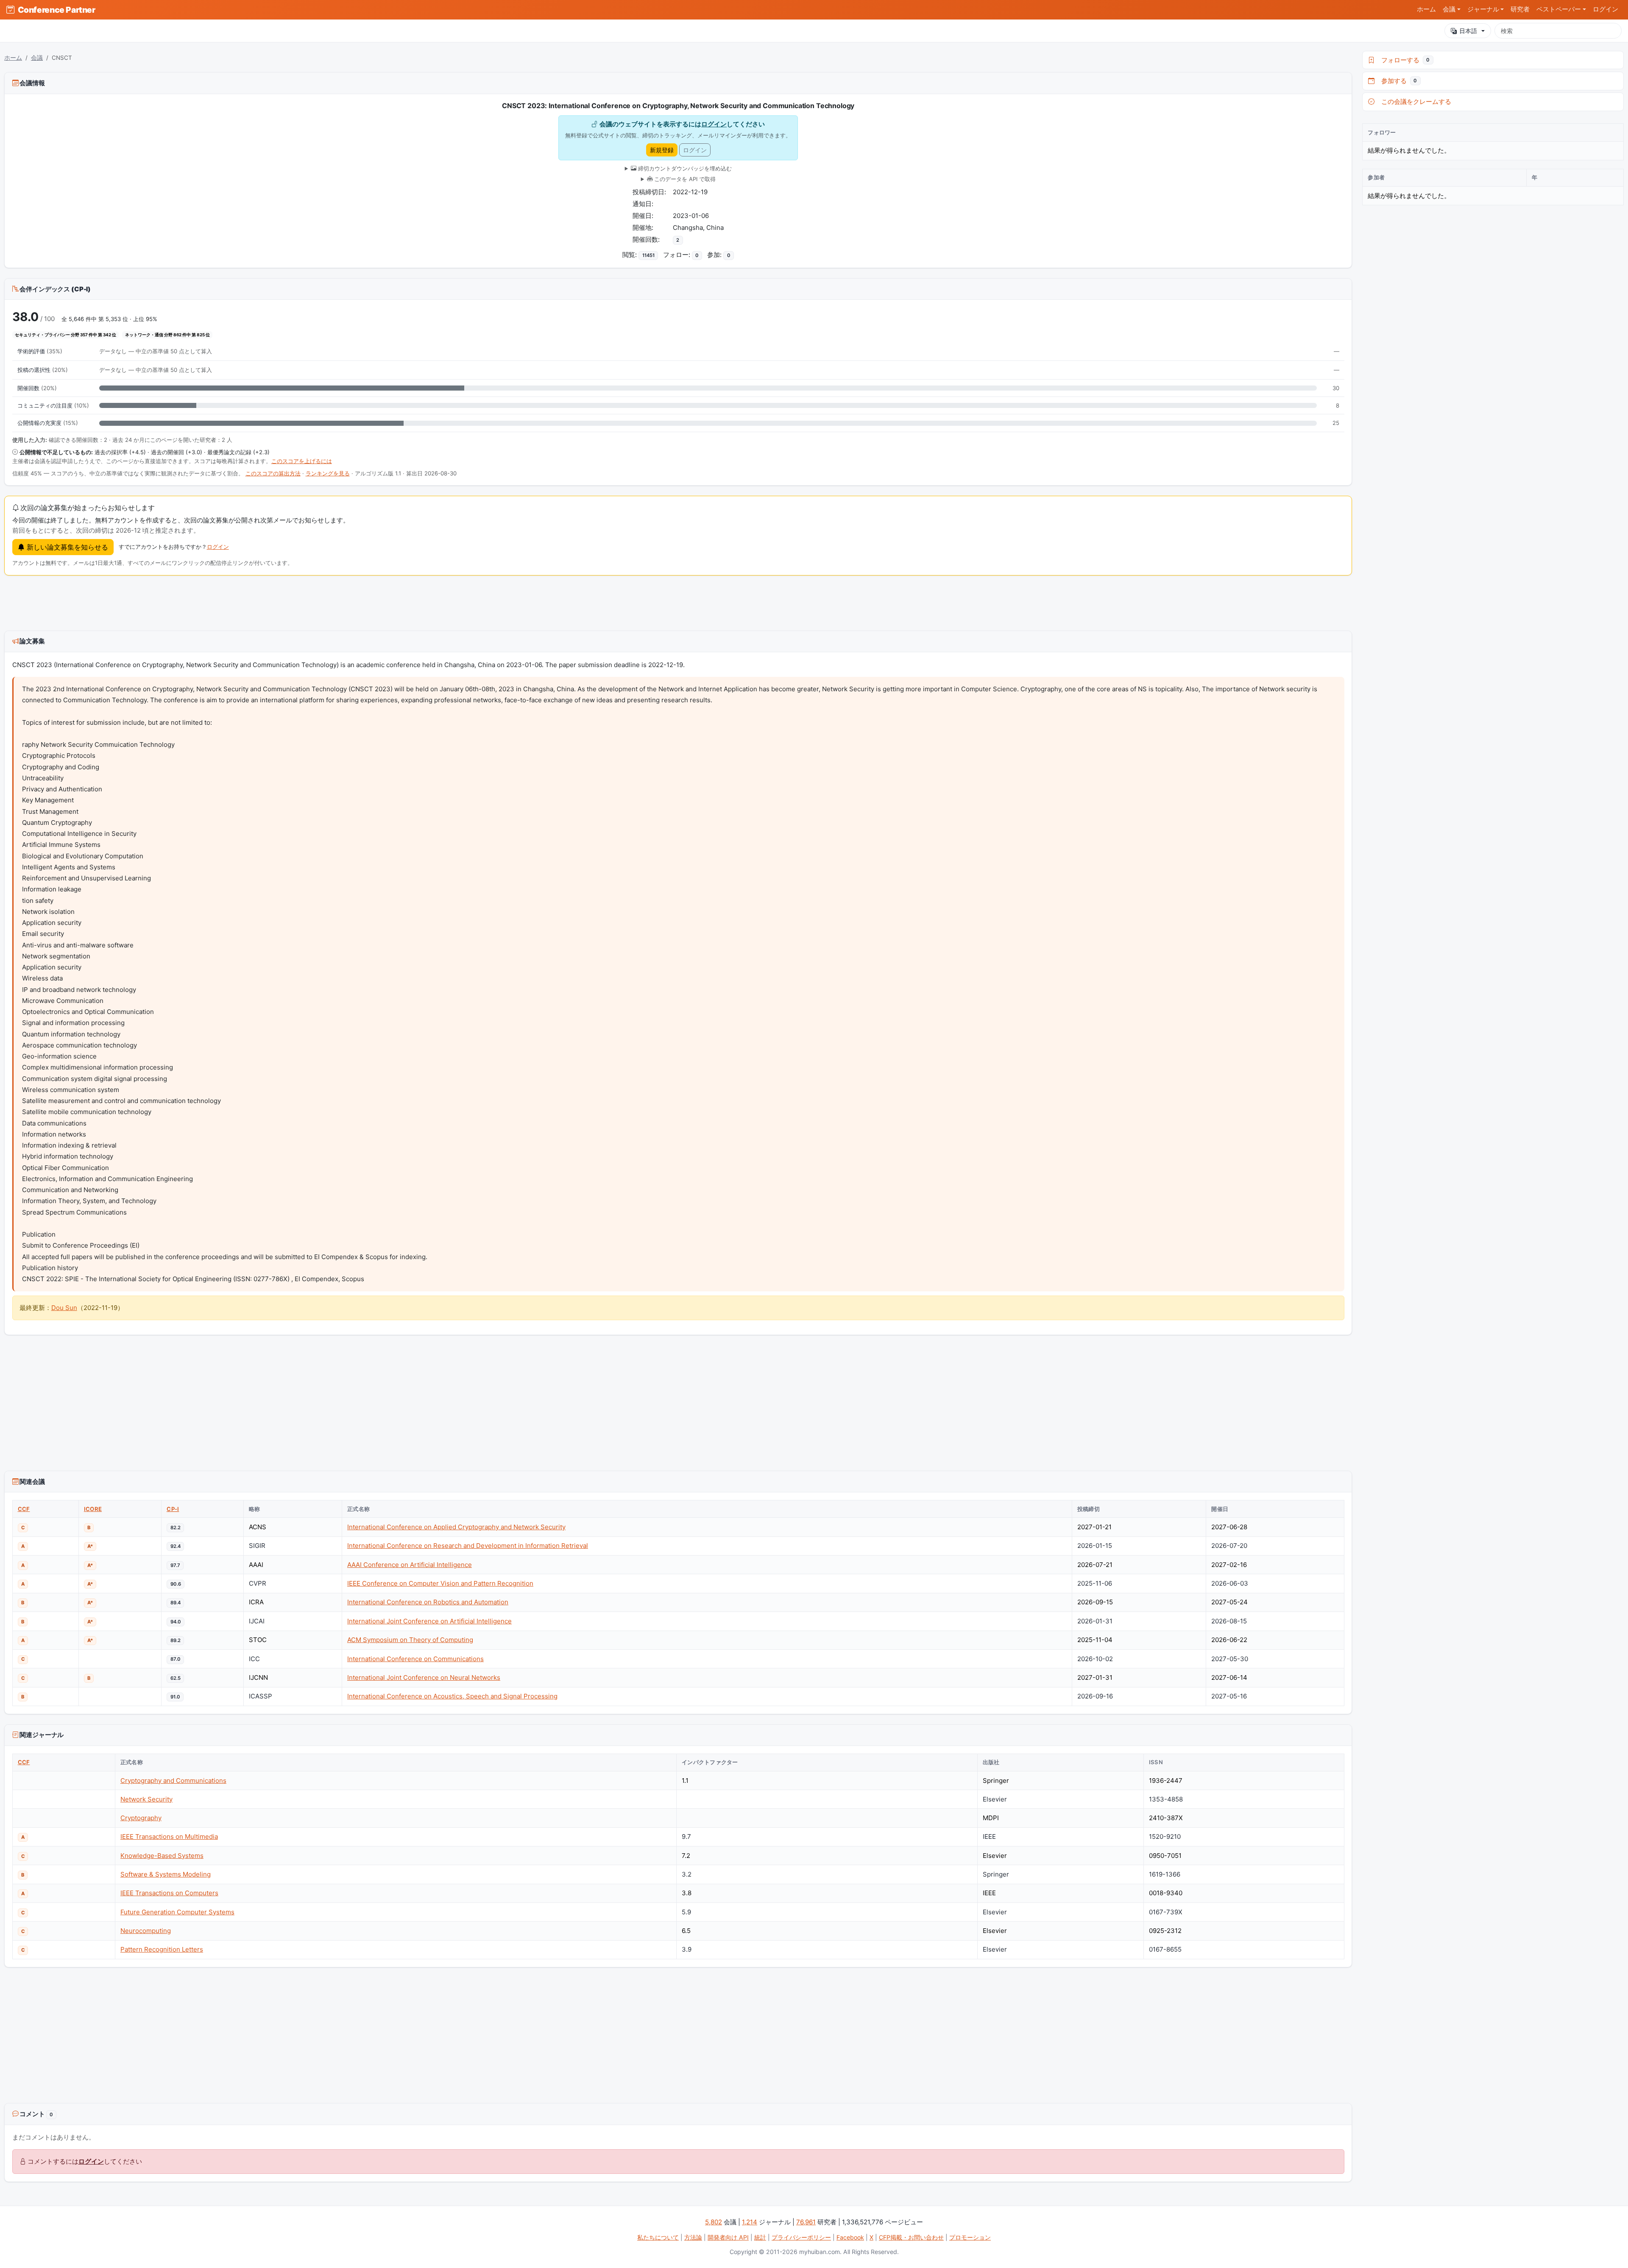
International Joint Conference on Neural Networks (424, 1677)
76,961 (806, 2222)
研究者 (1520, 9)
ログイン (1606, 9)
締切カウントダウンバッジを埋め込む (684, 168)
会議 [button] (1449, 9)
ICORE (93, 1509)
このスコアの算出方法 (273, 473)
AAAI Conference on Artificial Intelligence (410, 1565)
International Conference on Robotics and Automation (428, 1602)
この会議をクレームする (1415, 102)
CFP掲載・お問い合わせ (911, 2237)
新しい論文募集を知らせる (66, 547)
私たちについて (658, 2237)
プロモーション (970, 2237)
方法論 (693, 2237)
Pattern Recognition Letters (162, 1949)
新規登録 (662, 150)
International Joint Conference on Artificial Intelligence (429, 1621)
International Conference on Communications (415, 1659)
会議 (37, 58)
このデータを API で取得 (684, 179)
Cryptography (141, 1818)
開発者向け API (728, 2237)
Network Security (146, 1799)
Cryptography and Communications (173, 1781)
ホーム (1426, 9)
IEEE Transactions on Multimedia (169, 1836)
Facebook (850, 2237)
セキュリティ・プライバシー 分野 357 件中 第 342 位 (66, 335)
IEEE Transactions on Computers (169, 1893)
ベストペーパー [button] (1559, 9)
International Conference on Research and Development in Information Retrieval (468, 1546)
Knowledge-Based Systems (162, 1856)
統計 (760, 2237)
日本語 (1468, 31)
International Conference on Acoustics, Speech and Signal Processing (452, 1696)
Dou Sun (64, 1308)
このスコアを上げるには (302, 461)
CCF (24, 1509)
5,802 (714, 2222)
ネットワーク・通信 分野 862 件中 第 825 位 (167, 335)
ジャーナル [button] (1483, 9)
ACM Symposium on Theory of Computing (410, 1640)
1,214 (750, 2222)
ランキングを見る (328, 473)
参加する (1397, 81)
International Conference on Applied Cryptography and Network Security (456, 1527)
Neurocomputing (146, 1931)
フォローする (1404, 60)
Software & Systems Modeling (166, 1874)
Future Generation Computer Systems (177, 1912)
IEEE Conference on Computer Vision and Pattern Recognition (440, 1583)
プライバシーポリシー (801, 2237)
